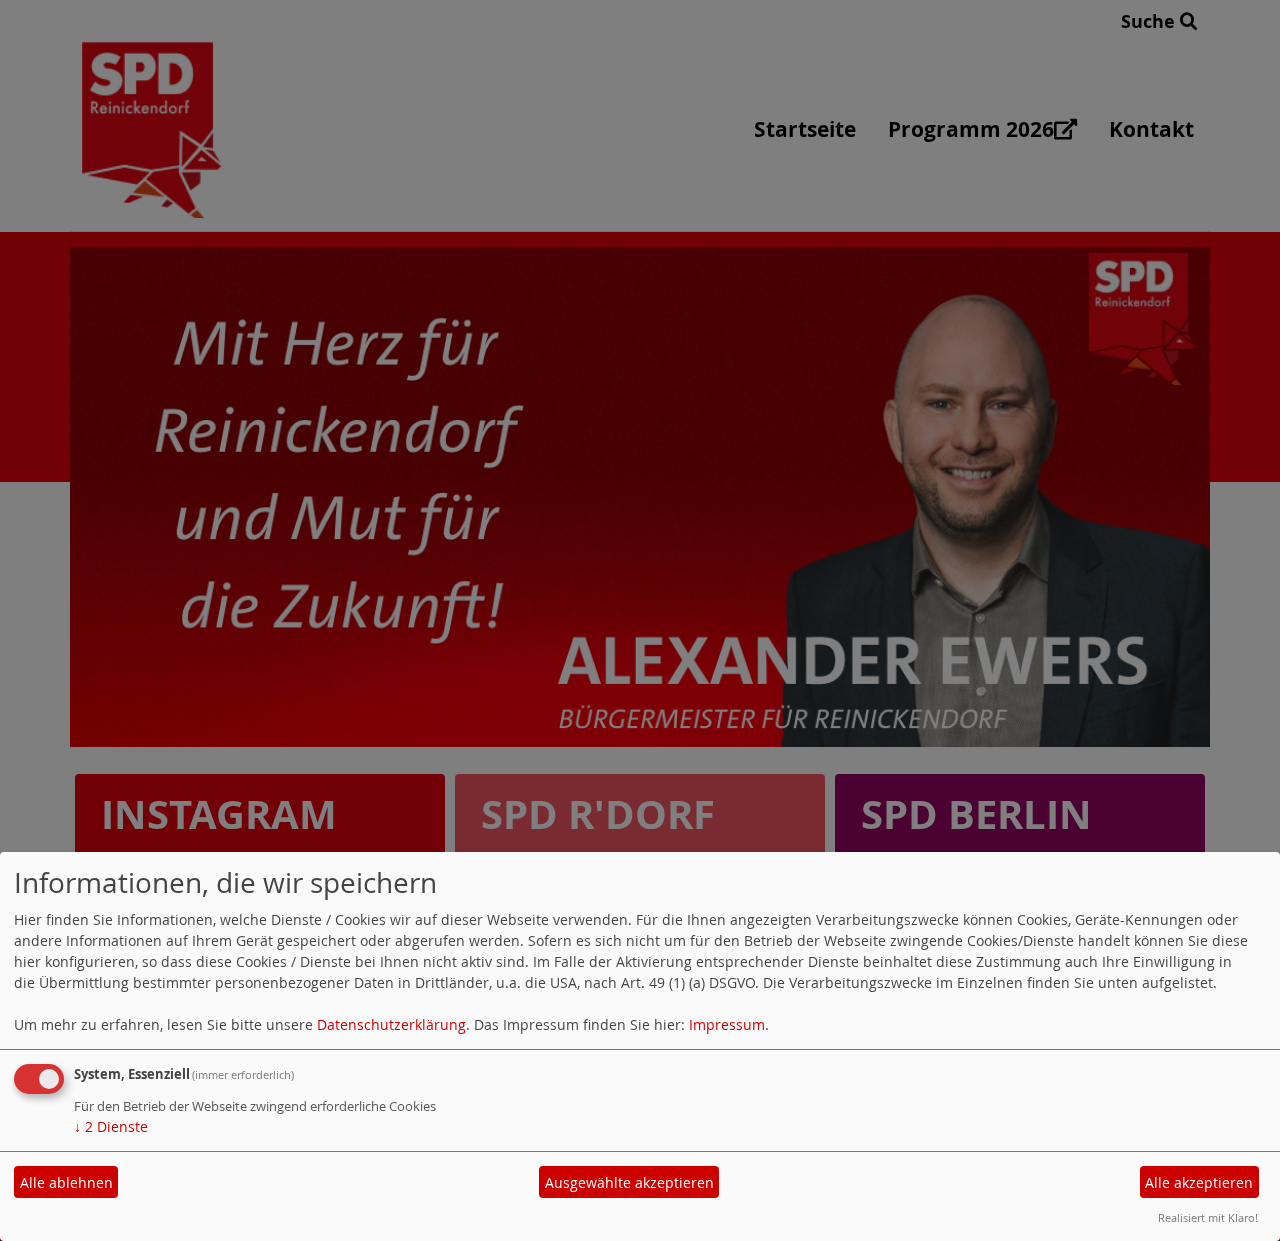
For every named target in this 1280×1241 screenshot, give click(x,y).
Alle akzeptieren (1199, 1182)
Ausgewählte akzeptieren (629, 1182)
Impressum (727, 1024)
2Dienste (111, 1126)
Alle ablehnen (66, 1182)
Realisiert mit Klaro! (1208, 1217)
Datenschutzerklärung (391, 1024)
